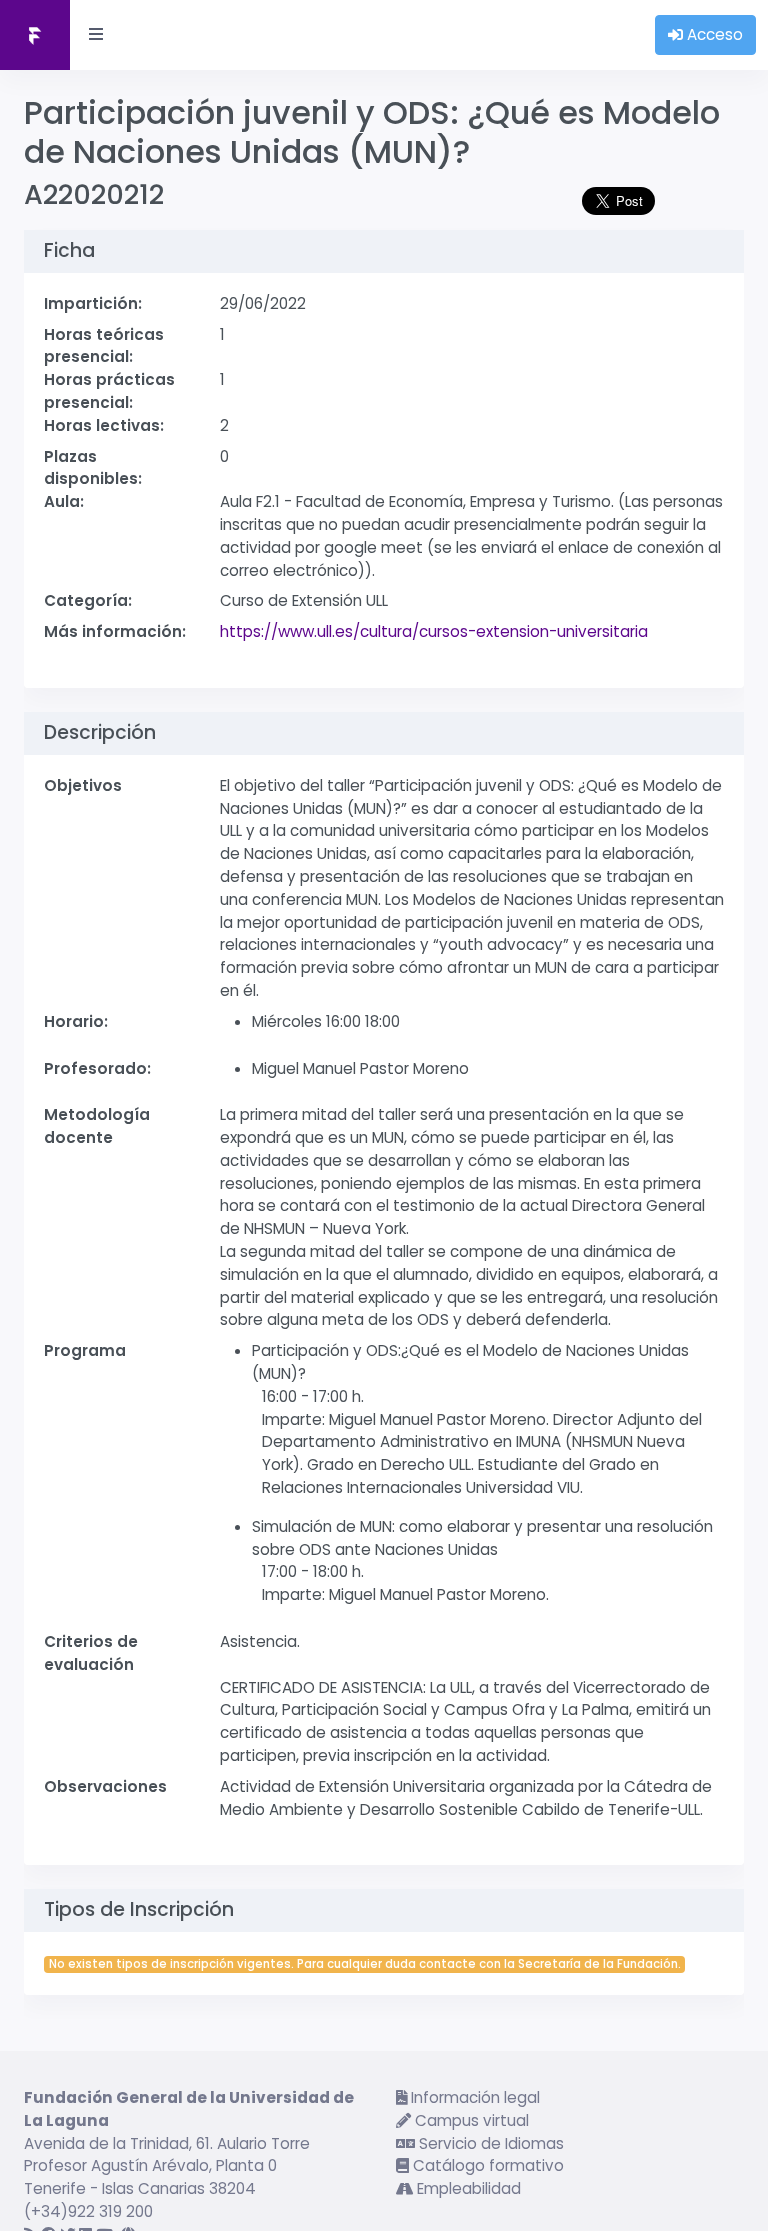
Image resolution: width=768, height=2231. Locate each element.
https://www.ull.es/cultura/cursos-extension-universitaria (434, 631)
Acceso (713, 34)
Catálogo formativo (486, 2165)
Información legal (473, 2097)
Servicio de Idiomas (489, 2143)
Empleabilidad (467, 2188)
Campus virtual (470, 2120)
